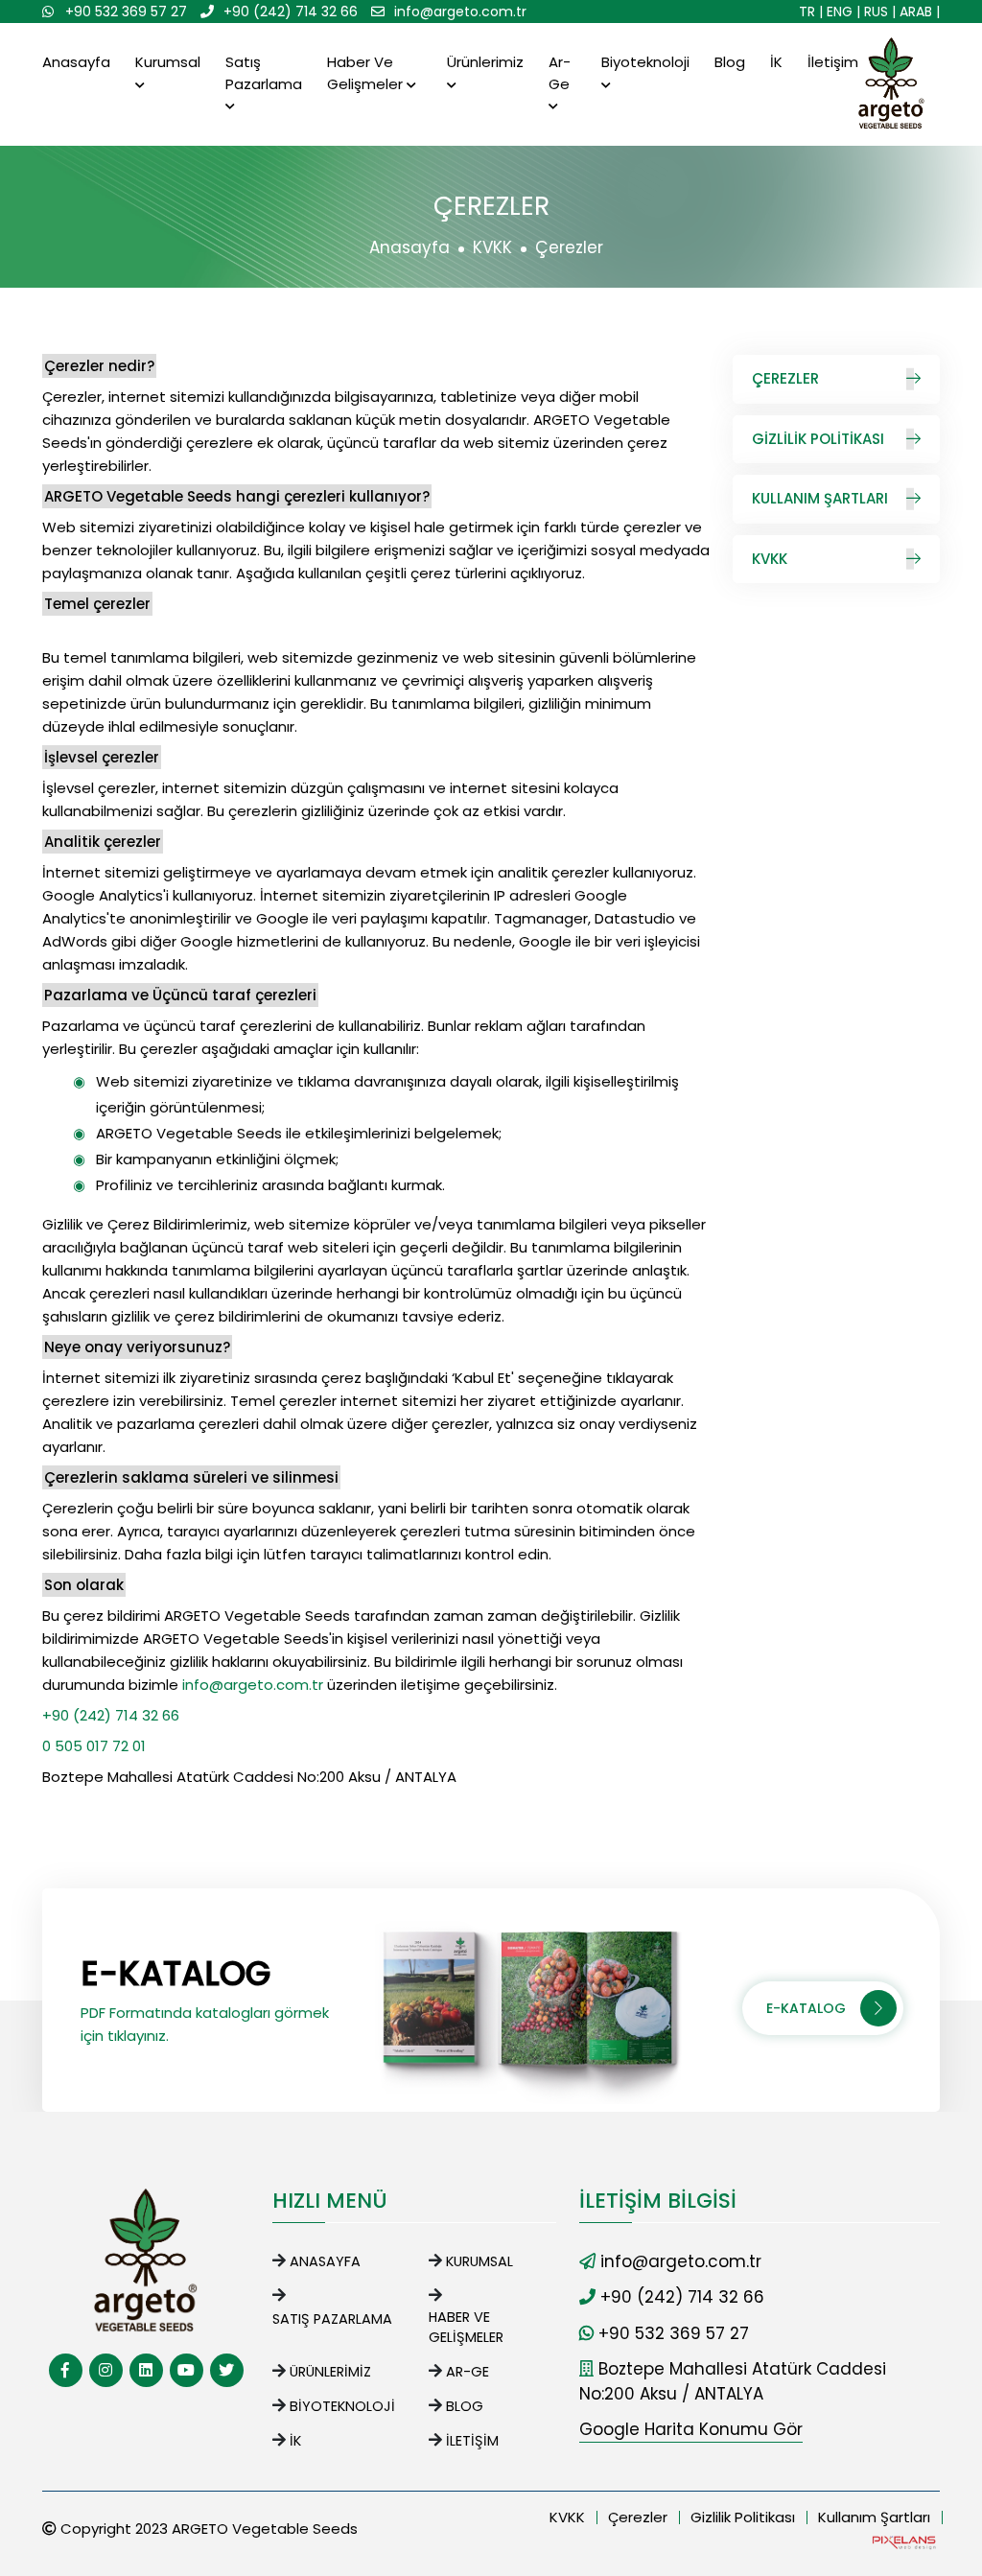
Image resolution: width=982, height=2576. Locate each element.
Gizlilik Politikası (818, 439)
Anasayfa (76, 62)
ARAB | (920, 12)
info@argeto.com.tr (460, 12)
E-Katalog (806, 2008)
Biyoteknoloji (645, 62)
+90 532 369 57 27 (126, 12)
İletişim (833, 62)
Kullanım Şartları (820, 498)
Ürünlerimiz (485, 62)
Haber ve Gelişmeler (367, 73)
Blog (730, 62)
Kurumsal (168, 62)
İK (776, 62)
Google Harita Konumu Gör (691, 2429)
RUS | (880, 12)
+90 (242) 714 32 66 (291, 12)
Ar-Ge (560, 73)
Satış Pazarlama (264, 73)
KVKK (492, 247)
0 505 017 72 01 (94, 1746)
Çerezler (785, 378)
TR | (811, 12)
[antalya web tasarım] (902, 2541)
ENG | (843, 12)
